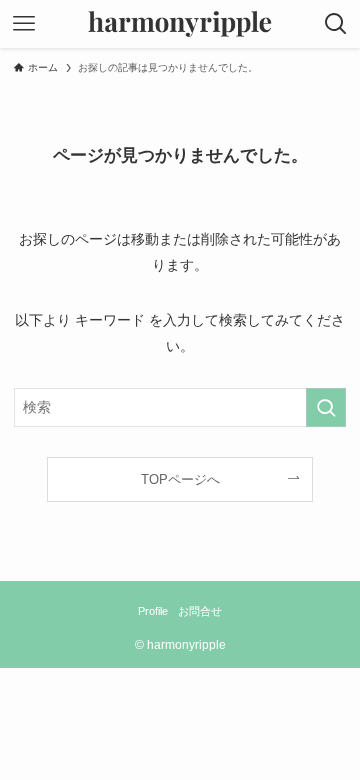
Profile (153, 611)
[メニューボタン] (24, 24)
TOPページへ (180, 479)
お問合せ (200, 611)
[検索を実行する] (326, 407)
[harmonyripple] (180, 24)
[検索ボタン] (336, 24)
